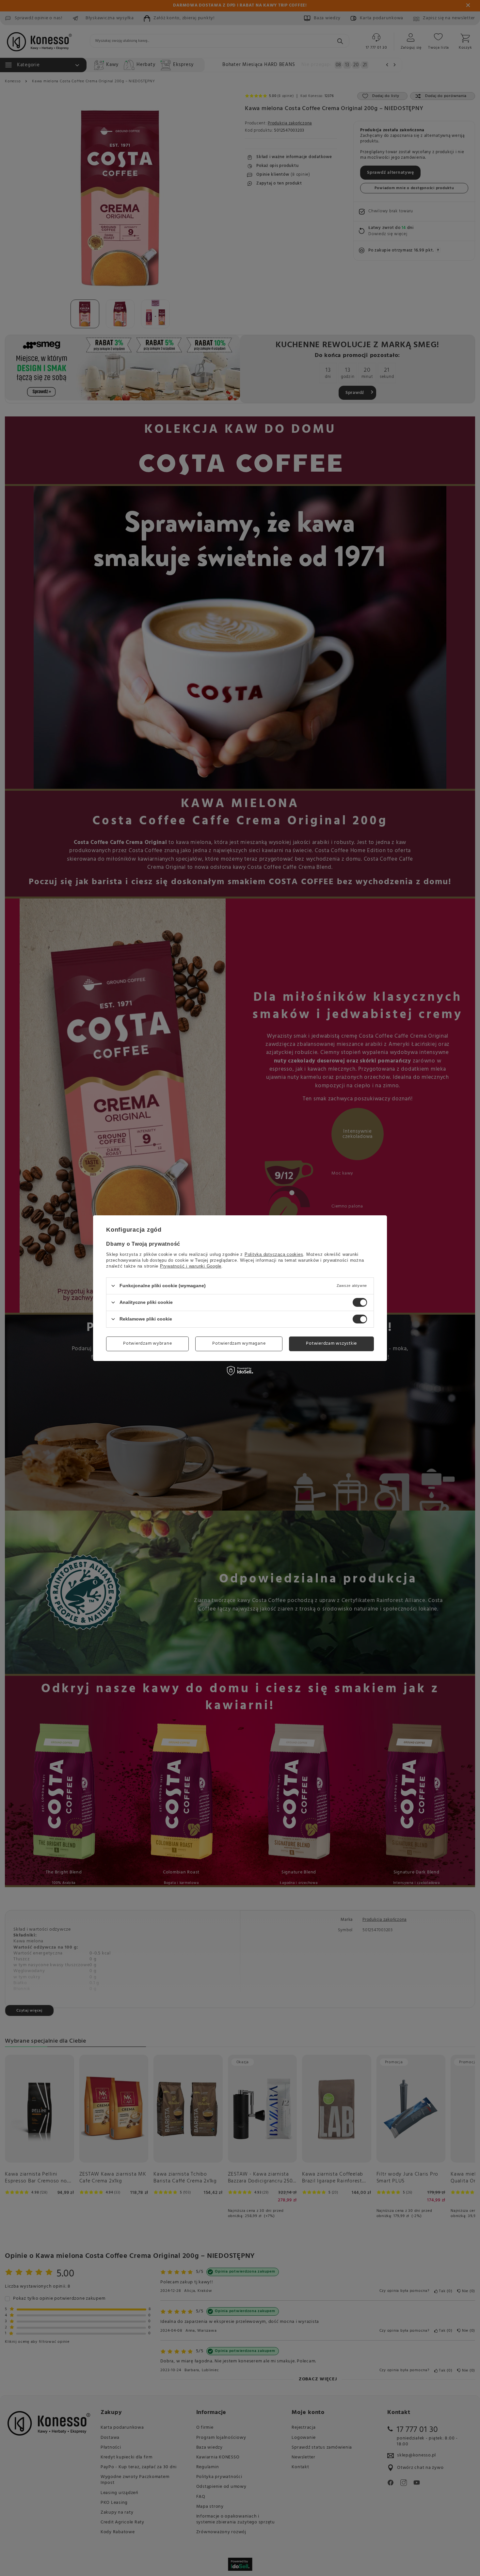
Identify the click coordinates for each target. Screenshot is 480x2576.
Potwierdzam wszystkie (331, 1344)
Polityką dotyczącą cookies (274, 1254)
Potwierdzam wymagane (239, 1344)
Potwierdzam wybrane (147, 1344)
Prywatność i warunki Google (191, 1266)
